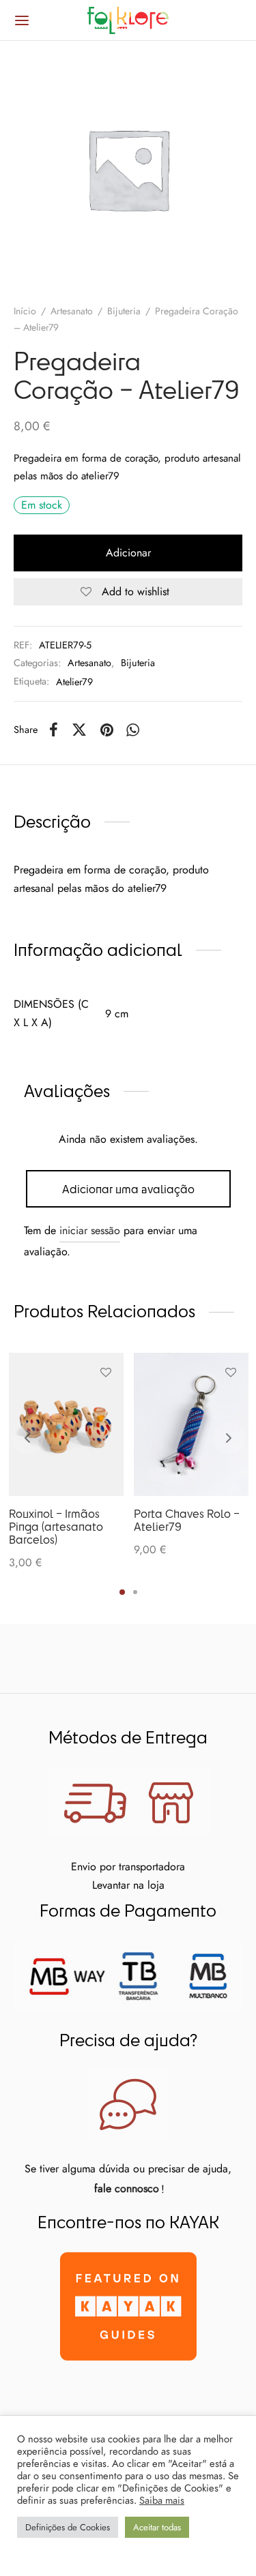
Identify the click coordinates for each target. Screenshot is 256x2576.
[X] (79, 730)
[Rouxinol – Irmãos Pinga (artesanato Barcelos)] (66, 1424)
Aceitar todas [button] (157, 2527)
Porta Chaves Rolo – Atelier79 (187, 1520)
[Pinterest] (107, 730)
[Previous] (27, 1438)
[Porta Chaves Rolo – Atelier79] (191, 1424)
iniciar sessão (90, 1230)
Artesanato (72, 311)
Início (25, 311)
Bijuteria (124, 311)
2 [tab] (135, 1592)
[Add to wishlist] (105, 1373)
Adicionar (128, 553)
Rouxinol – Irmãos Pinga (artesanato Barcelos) (56, 1526)
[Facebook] (54, 730)
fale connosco (127, 2188)
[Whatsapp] (133, 730)
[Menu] (22, 20)
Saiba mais (162, 2500)
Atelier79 (74, 682)
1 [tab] (122, 1592)
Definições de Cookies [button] (68, 2527)
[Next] (229, 1438)
